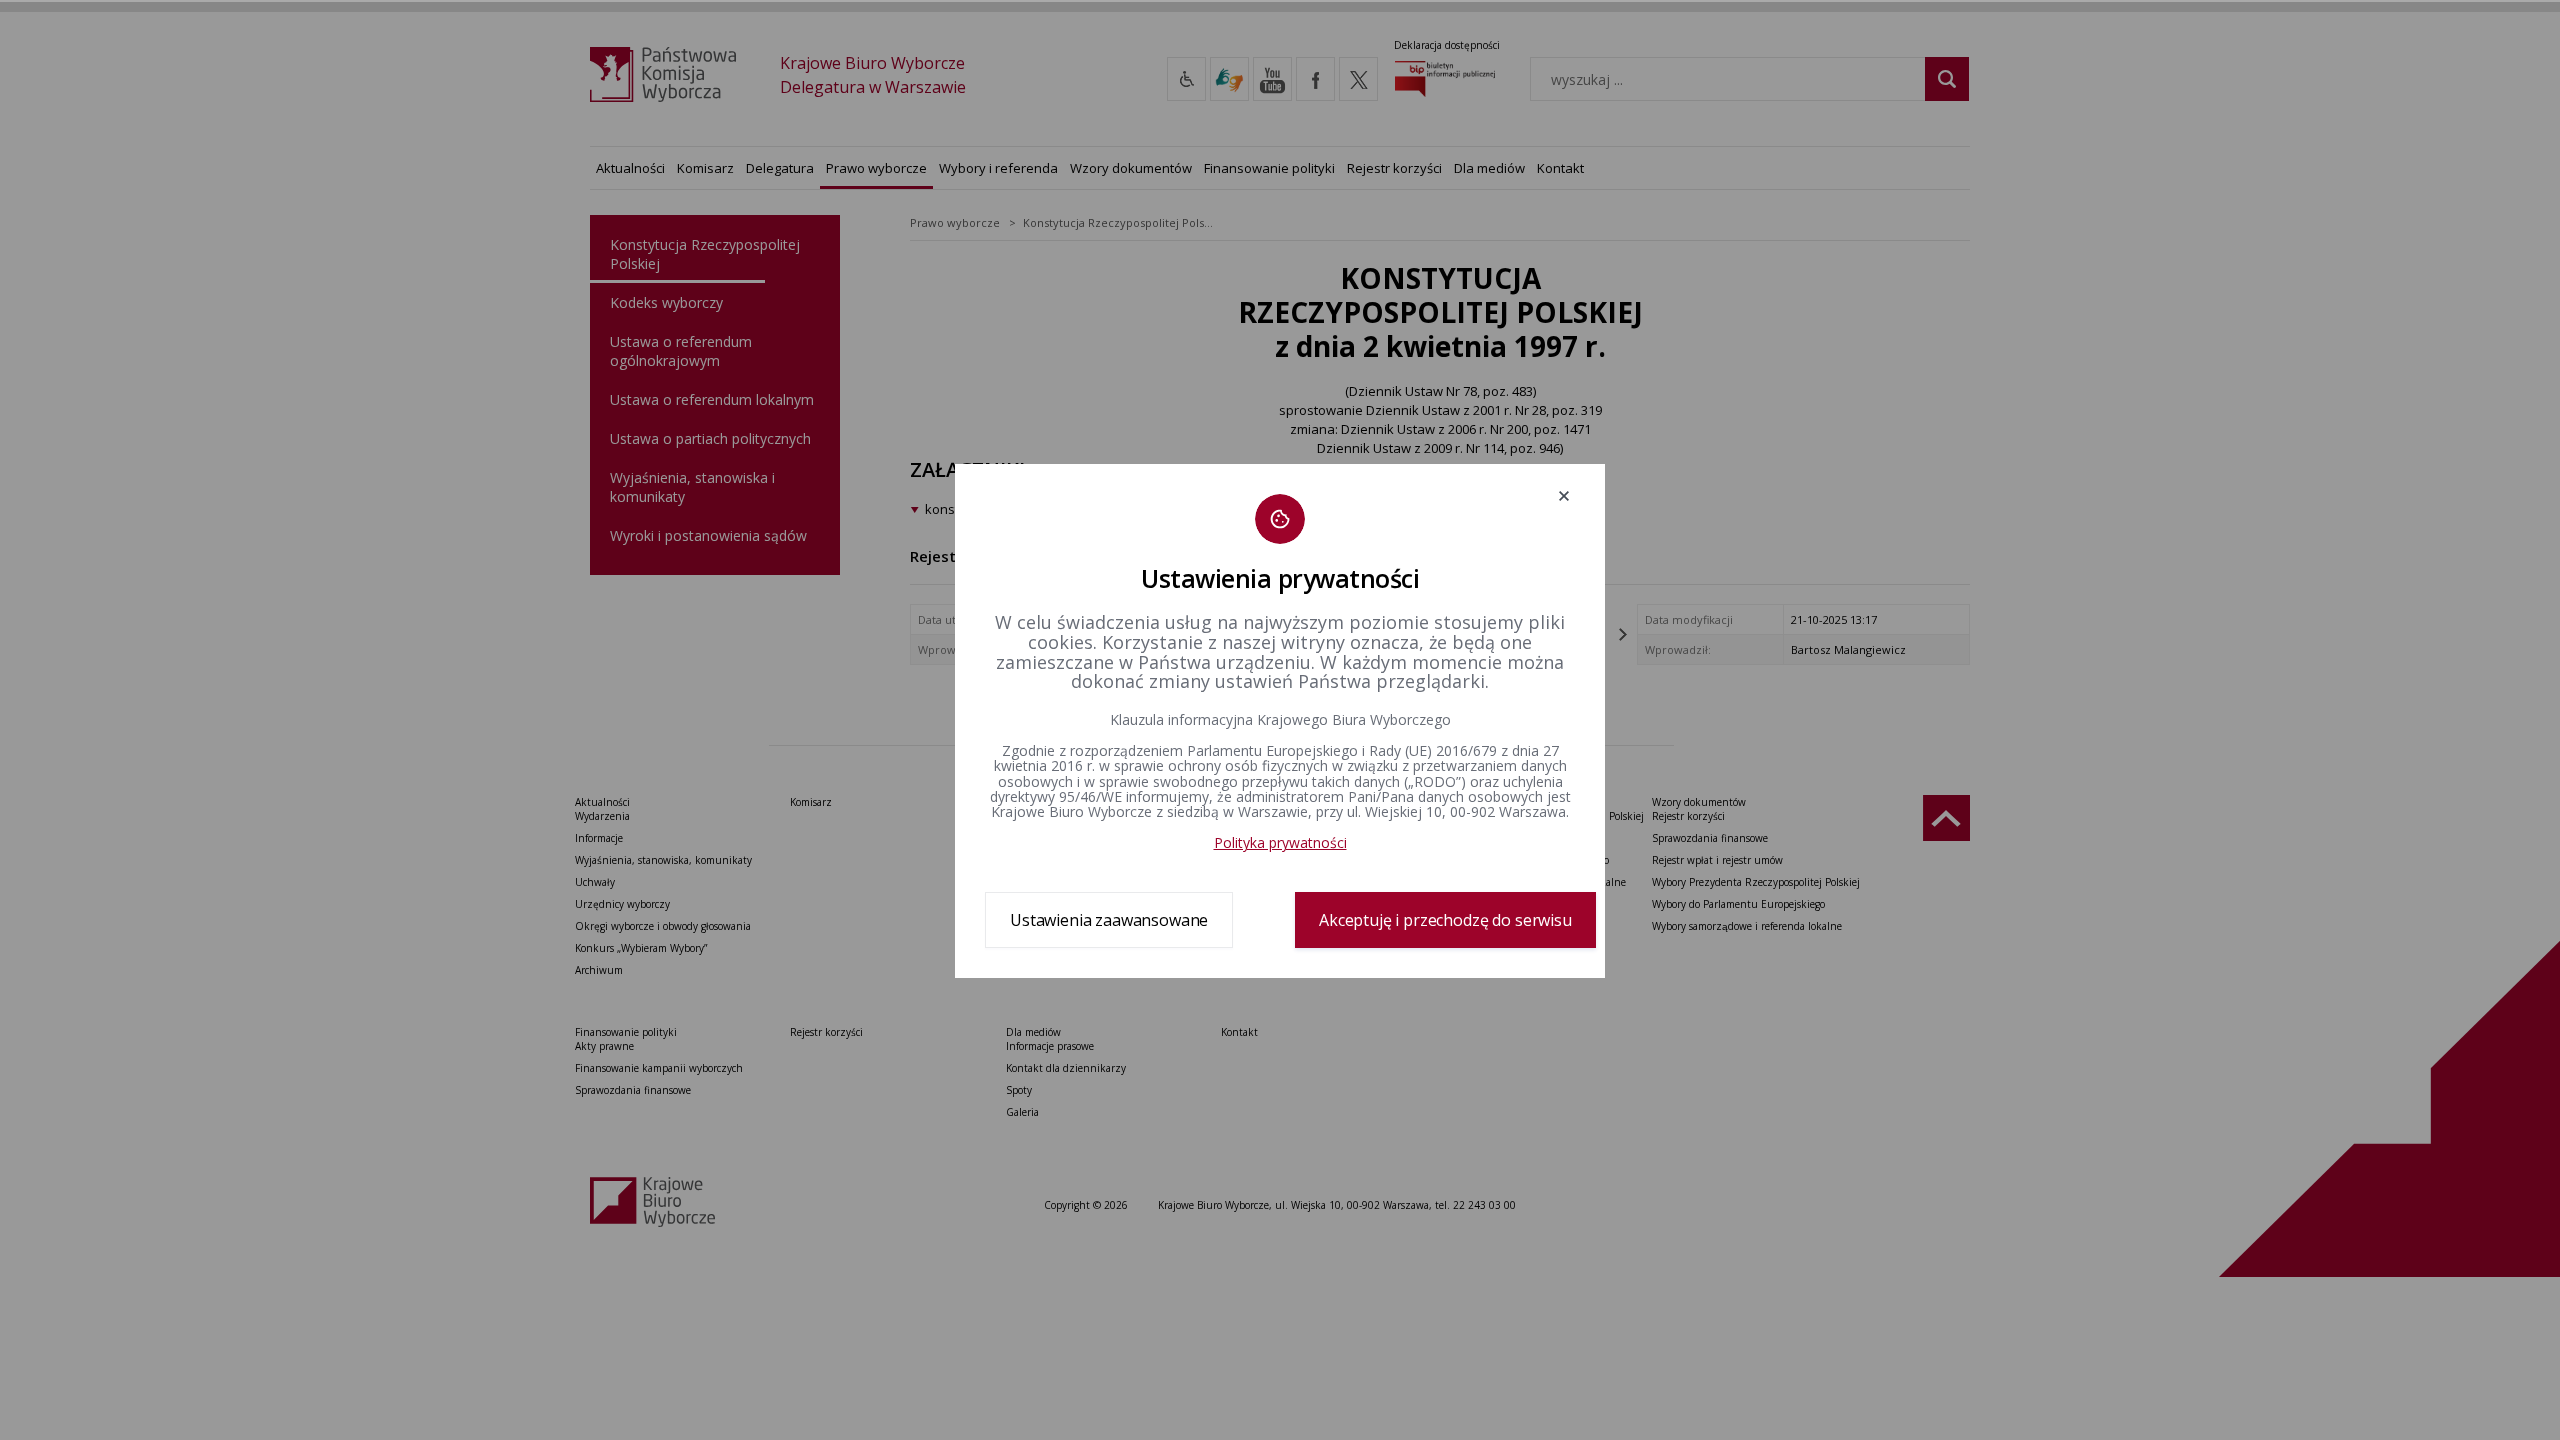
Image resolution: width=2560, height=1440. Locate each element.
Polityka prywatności (1280, 842)
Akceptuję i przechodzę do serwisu (1445, 920)
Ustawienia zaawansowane (1109, 920)
